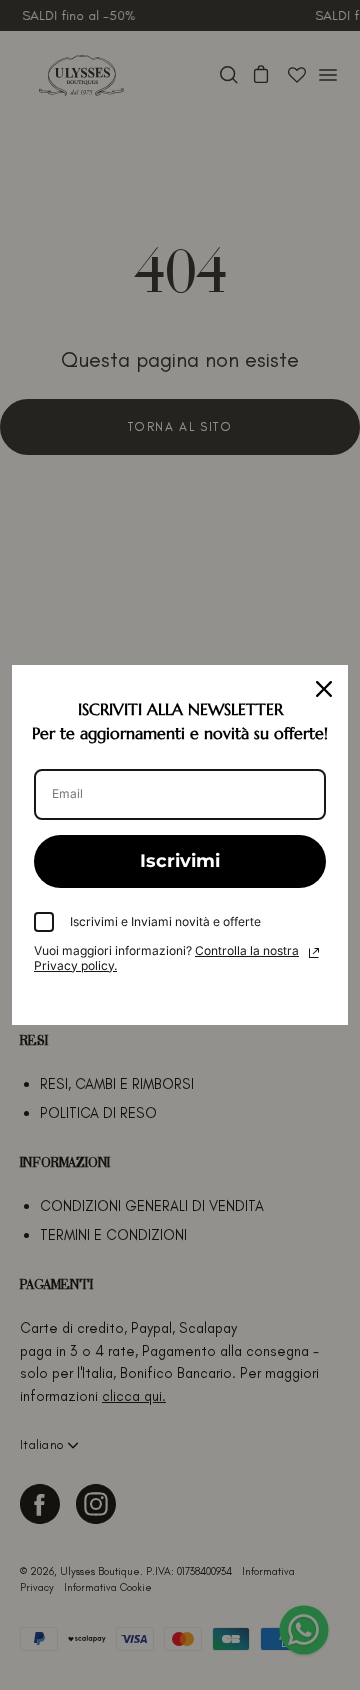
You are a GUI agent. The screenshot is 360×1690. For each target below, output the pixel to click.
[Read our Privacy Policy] (314, 953)
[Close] (324, 689)
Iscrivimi (180, 861)
